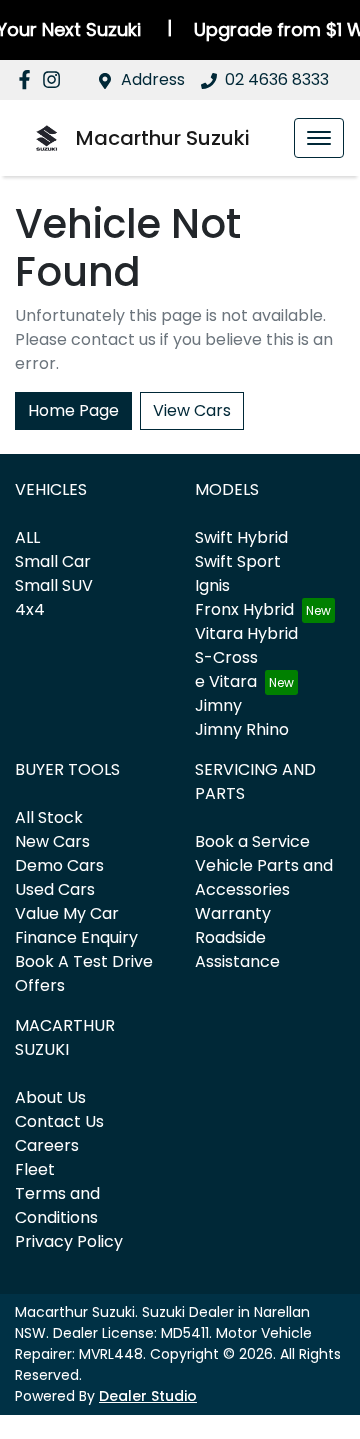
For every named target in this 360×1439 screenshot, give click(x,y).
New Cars (52, 841)
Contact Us (59, 1121)
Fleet (35, 1169)
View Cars (192, 410)
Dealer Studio (148, 1396)
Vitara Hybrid (246, 633)
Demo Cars (59, 865)
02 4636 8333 (277, 79)
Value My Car (67, 913)
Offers (40, 985)
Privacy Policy (69, 1241)
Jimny (218, 705)
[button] (319, 138)
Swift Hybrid (241, 537)
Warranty (233, 913)
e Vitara (226, 681)
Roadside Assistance (237, 949)
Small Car (53, 561)
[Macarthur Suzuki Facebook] (28, 79)
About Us (50, 1097)
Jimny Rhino (242, 729)
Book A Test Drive (84, 961)
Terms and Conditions (57, 1205)
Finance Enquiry (76, 937)
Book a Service (252, 841)
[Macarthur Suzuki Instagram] (55, 79)
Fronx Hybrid (244, 609)
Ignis (212, 585)
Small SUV (54, 585)
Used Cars (55, 889)
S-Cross (226, 657)
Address (153, 79)
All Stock (49, 817)
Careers (47, 1145)
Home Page (73, 410)
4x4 (30, 609)
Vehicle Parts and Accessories (264, 877)
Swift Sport (238, 561)
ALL (27, 537)
